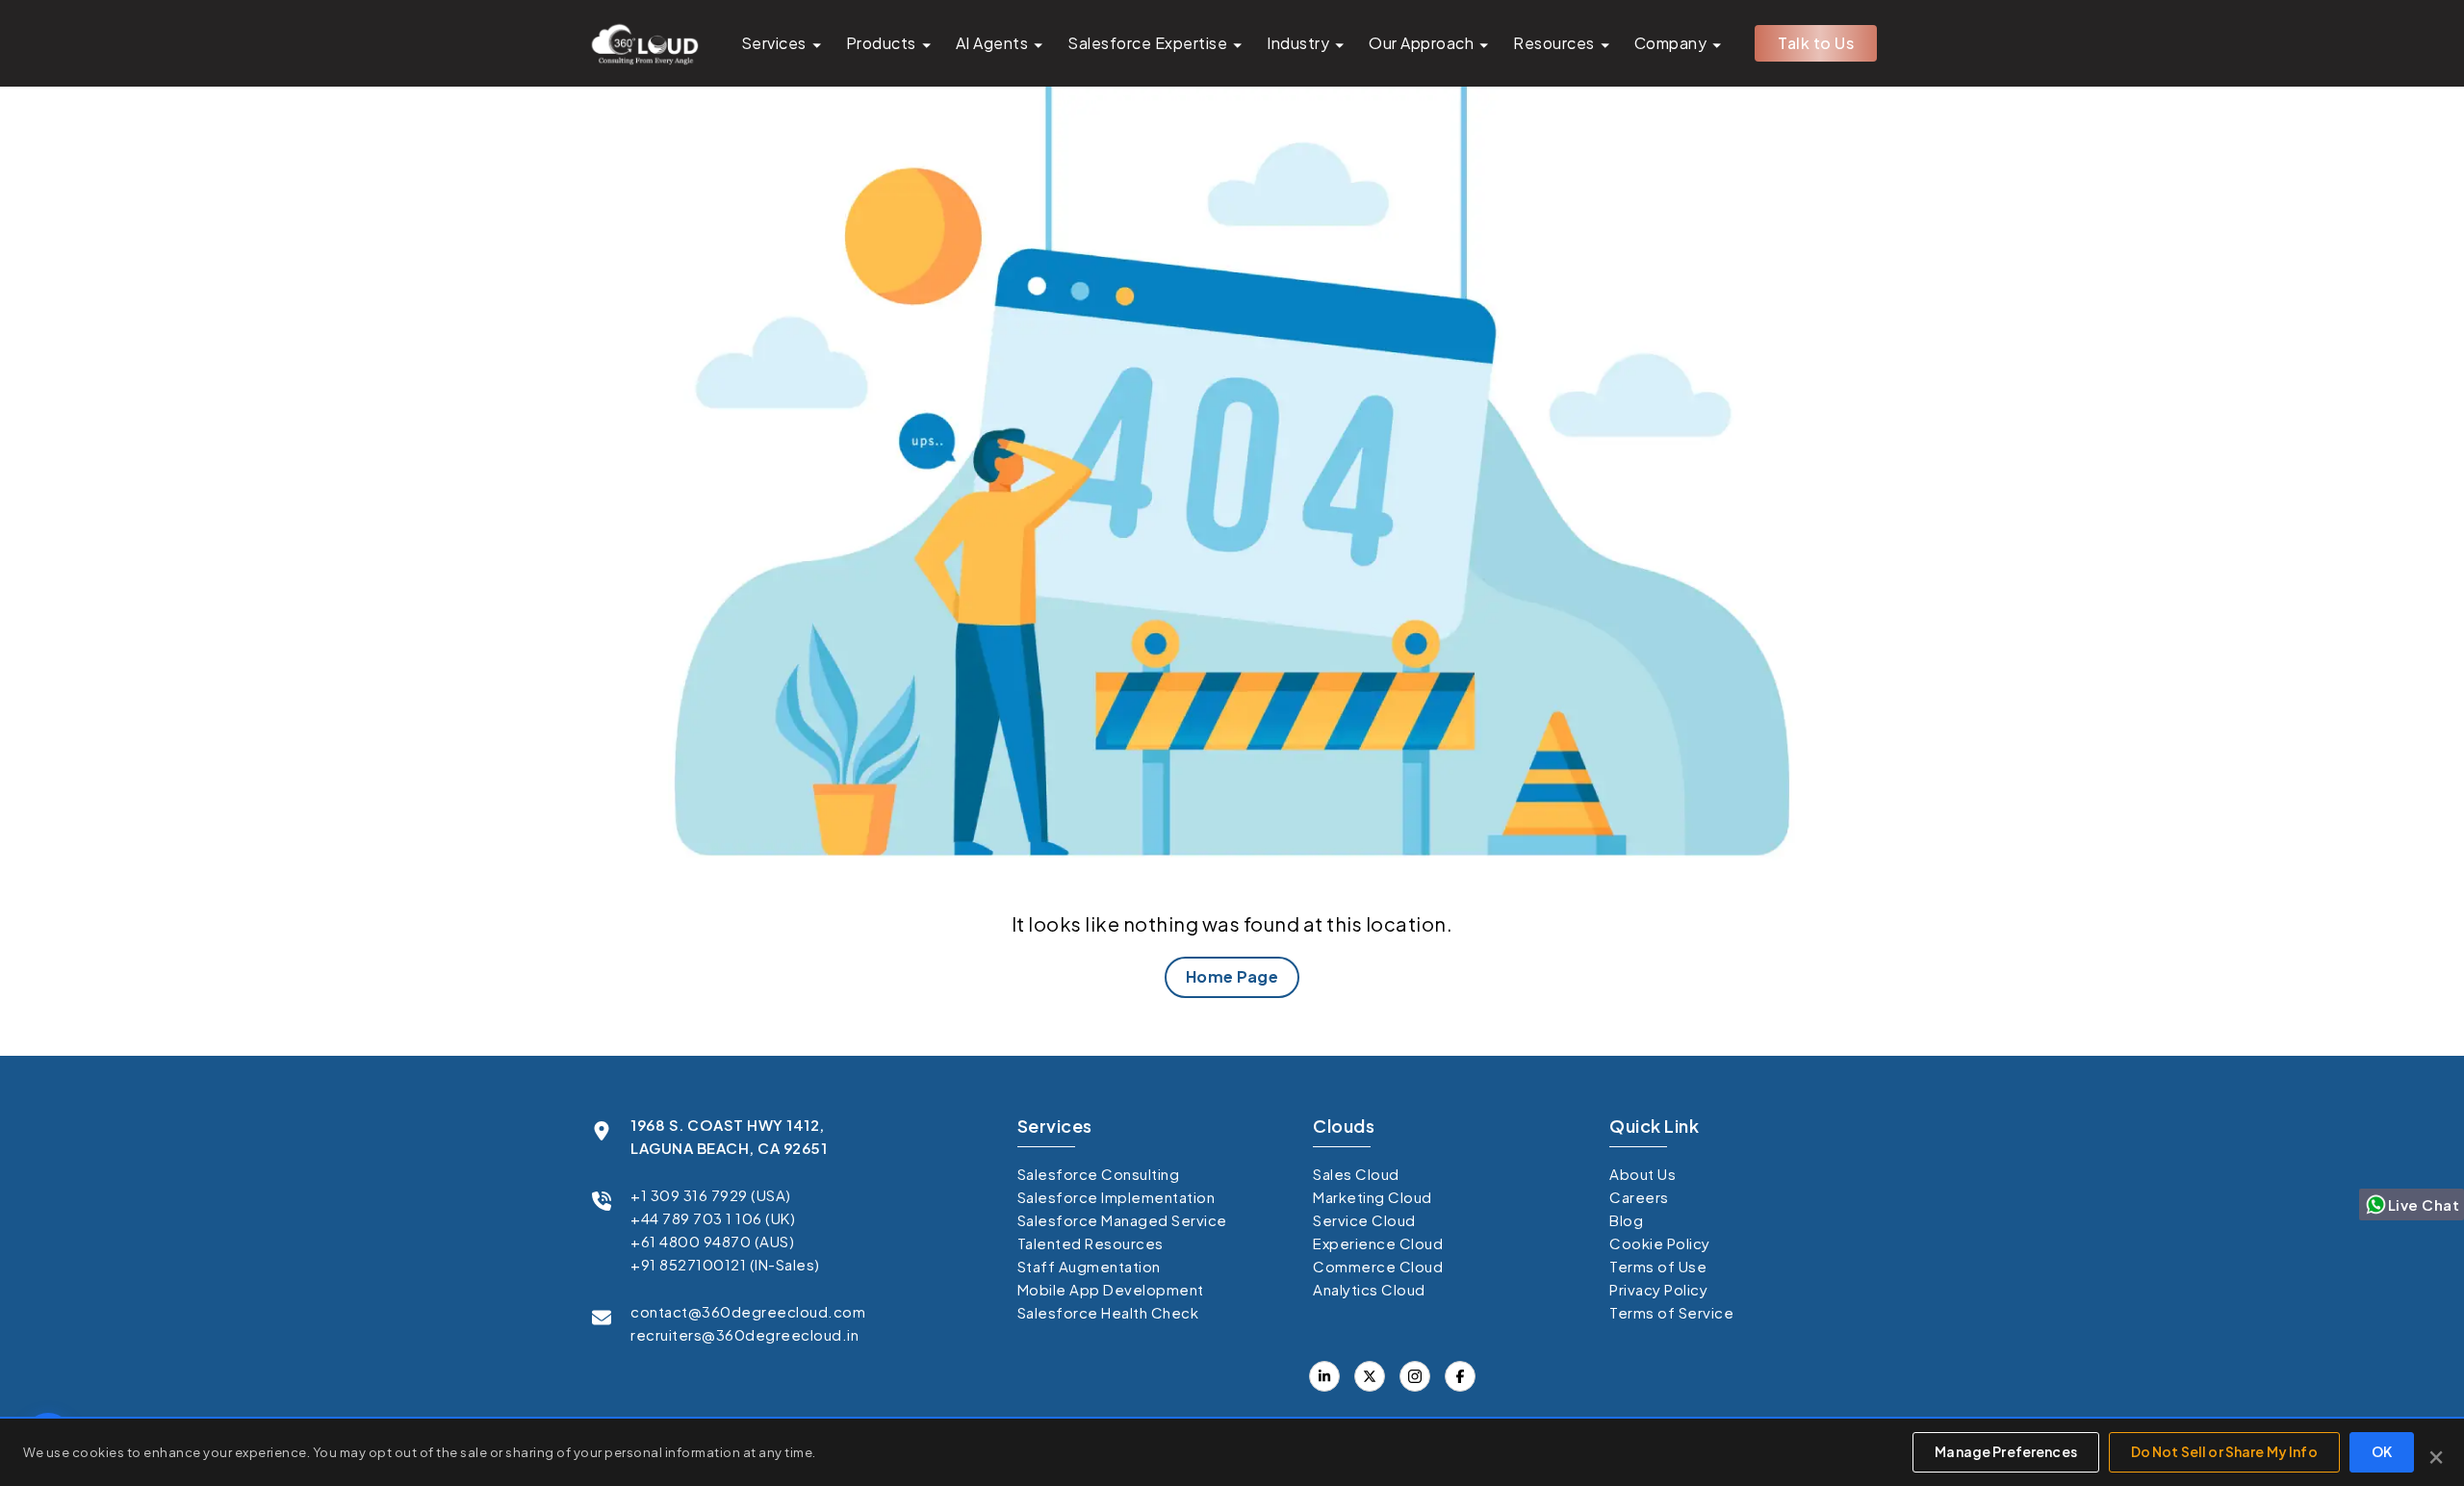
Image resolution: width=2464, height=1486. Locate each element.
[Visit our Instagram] (1415, 1376)
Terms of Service (1671, 1312)
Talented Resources (1091, 1243)
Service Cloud (1364, 1220)
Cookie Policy (1660, 1243)
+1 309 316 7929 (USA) (711, 1195)
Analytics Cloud (1369, 1289)
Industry (1298, 43)
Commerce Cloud (1378, 1266)
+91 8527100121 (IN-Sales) (725, 1264)
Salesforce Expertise (1147, 43)
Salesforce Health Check (1108, 1312)
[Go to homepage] (644, 43)
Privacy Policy (1658, 1289)
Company (1671, 43)
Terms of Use (1658, 1266)
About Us (1643, 1174)
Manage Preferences (2006, 1451)
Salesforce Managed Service (1122, 1220)
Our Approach (1421, 43)
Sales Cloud (1356, 1174)
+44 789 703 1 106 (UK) (713, 1218)
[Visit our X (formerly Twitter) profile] (1460, 1376)
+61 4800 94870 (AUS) (712, 1241)
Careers (1639, 1197)
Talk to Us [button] (1816, 43)
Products (881, 43)
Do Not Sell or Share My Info (2224, 1451)
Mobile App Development (1111, 1289)
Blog (1626, 1220)
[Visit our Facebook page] (1370, 1376)
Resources (1554, 43)
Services (774, 43)
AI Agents (992, 43)
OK (2382, 1451)
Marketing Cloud (1373, 1197)
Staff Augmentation (1089, 1266)
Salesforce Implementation (1116, 1197)
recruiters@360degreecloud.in (744, 1334)
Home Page (1232, 976)
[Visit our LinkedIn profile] (1324, 1376)
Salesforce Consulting (1099, 1174)
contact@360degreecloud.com (748, 1311)
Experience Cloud (1378, 1243)
